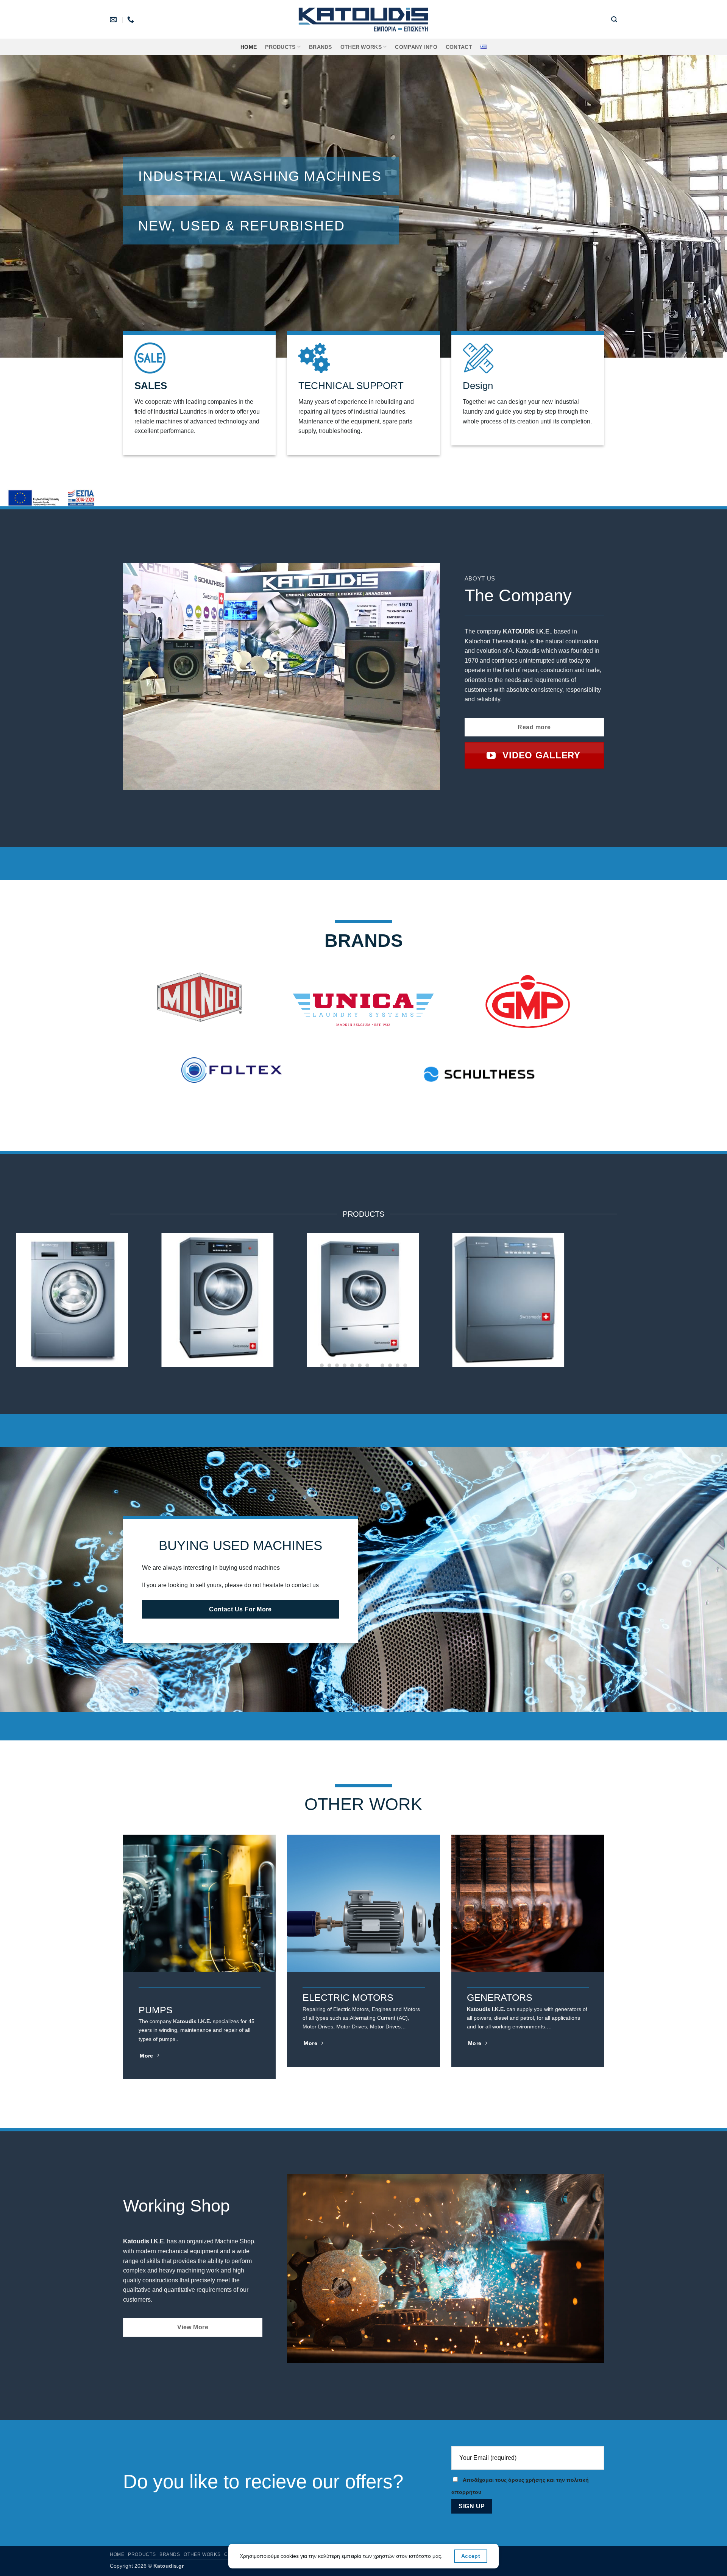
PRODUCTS (280, 47)
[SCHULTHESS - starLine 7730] (654, 1289)
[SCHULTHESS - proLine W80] (218, 1289)
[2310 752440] (132, 20)
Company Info (416, 47)
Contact (459, 47)
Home (249, 47)
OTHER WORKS (361, 47)
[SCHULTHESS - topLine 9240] (509, 1289)
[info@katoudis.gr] (114, 20)
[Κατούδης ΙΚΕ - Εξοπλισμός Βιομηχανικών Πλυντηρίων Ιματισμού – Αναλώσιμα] (364, 19)
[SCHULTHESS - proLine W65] (363, 1289)
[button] (614, 19)
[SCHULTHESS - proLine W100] (73, 1289)
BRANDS (321, 47)
